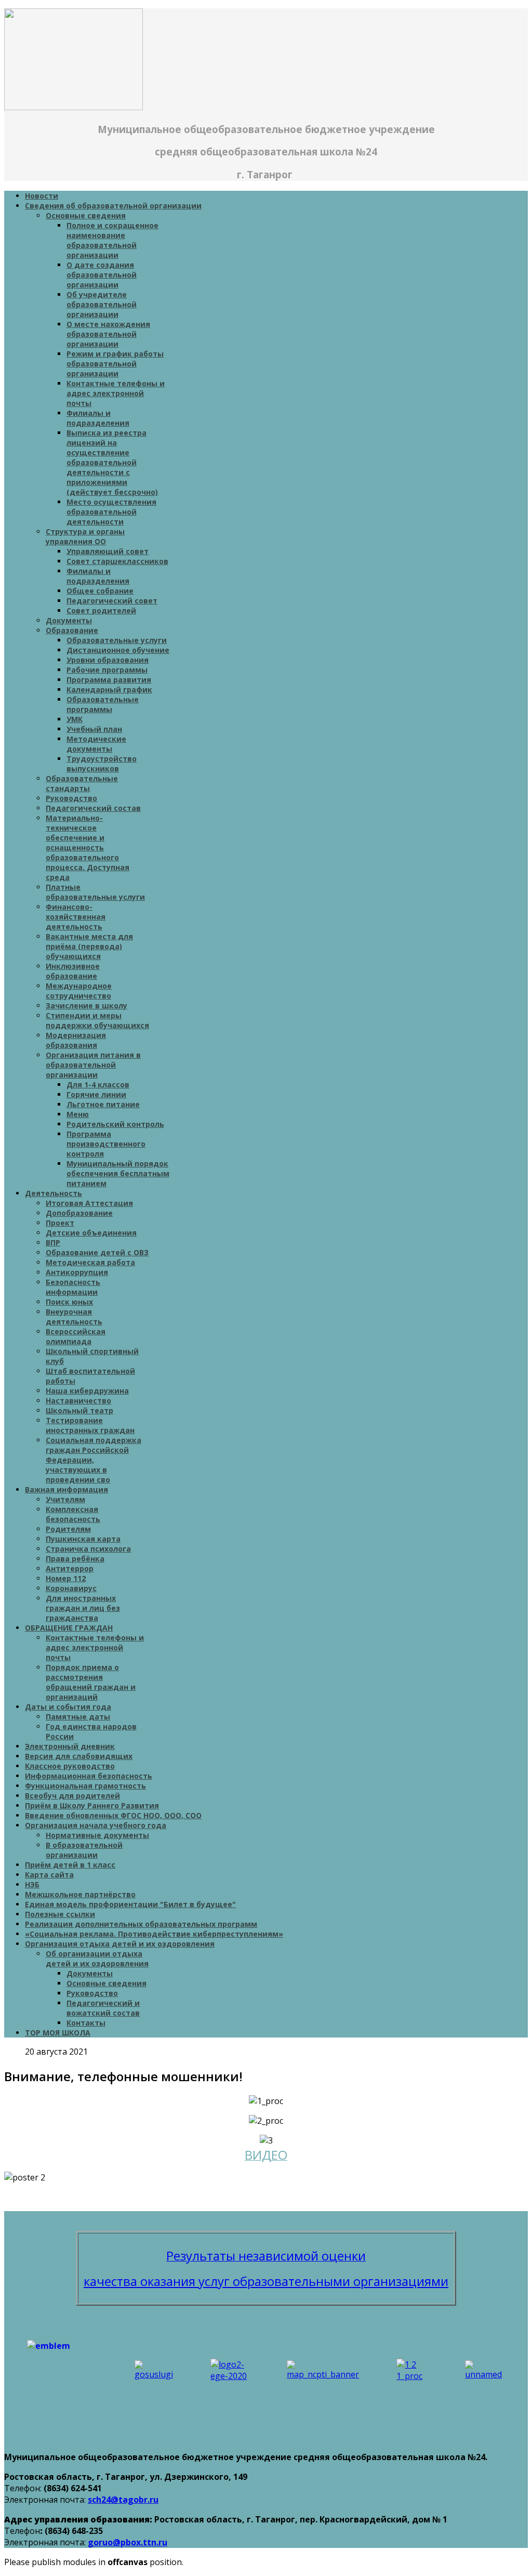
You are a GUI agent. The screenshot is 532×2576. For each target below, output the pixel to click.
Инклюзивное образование (73, 971)
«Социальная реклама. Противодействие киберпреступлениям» (154, 1934)
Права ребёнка (75, 1559)
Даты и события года (68, 1707)
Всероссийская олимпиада (76, 1336)
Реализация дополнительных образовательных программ (141, 1924)
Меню (78, 1114)
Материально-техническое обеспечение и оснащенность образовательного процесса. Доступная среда (88, 847)
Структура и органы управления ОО (85, 536)
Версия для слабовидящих (79, 1756)
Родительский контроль (115, 1124)
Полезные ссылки (60, 1914)
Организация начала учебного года (96, 1825)
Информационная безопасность (89, 1776)
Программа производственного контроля (106, 1144)
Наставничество (78, 1401)
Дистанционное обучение (118, 650)
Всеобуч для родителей (72, 1796)
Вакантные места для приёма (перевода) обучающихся (89, 946)
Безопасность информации (73, 1287)
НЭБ (32, 1884)
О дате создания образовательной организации (102, 275)
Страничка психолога (88, 1549)
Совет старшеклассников (117, 561)
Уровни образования (108, 660)
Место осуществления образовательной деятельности (111, 512)
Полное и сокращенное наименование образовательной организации (112, 240)
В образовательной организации (84, 1850)
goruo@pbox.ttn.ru (128, 2542)
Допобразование (79, 1213)
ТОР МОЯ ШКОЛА (58, 2033)
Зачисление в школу (87, 1006)
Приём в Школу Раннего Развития (92, 1805)
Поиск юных (69, 1302)
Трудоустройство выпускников (102, 764)
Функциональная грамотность (85, 1786)
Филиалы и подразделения (98, 418)
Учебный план (94, 729)
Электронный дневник (70, 1746)
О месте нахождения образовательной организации (108, 334)
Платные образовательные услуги (95, 892)
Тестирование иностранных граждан (90, 1425)
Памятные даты (78, 1717)
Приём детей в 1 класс (70, 1865)
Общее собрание (100, 591)
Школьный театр (79, 1410)
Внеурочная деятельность (74, 1317)
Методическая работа (90, 1262)
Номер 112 (66, 1578)
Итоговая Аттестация (89, 1203)
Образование (72, 630)
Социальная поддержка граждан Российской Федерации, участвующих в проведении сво (94, 1460)
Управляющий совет (108, 551)
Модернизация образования (76, 1040)
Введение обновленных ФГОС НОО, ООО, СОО (113, 1815)
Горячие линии (96, 1094)
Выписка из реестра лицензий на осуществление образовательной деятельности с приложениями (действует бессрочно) (112, 462)
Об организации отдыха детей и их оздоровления (97, 1959)
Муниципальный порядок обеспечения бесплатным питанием (118, 1173)
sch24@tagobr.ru (123, 2500)
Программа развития (109, 680)
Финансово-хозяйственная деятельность (76, 917)
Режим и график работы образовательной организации (115, 364)
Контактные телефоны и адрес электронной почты (116, 393)
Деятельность (54, 1193)
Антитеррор (70, 1568)
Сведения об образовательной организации (113, 206)
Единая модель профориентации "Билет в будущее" (130, 1904)
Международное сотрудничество (79, 991)
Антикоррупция (77, 1272)
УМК (75, 719)
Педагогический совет (112, 601)
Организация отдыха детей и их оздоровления (120, 1944)
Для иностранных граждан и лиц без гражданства (83, 1608)
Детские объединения (91, 1233)
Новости (42, 196)
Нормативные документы (97, 1835)
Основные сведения (86, 215)
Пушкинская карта (83, 1539)
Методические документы (96, 744)
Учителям (65, 1499)
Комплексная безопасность (73, 1514)
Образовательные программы (103, 704)
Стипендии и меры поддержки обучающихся (97, 1020)
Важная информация (66, 1489)
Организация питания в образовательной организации (93, 1065)
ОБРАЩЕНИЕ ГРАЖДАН (69, 1628)
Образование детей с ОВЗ (97, 1252)
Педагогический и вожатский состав (103, 2008)
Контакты (86, 2023)
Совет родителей (101, 610)
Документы (69, 620)
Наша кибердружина (87, 1391)
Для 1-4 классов (98, 1085)
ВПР (53, 1243)
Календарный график (109, 689)
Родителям (68, 1529)
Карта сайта (49, 1875)
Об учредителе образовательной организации (102, 304)
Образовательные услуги (117, 640)
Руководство (71, 798)
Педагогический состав (93, 808)
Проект (60, 1223)
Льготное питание (103, 1104)
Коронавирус (71, 1588)
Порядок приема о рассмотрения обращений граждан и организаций (91, 1682)
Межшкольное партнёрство (80, 1894)
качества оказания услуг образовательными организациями (266, 2281)
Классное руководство (70, 1766)
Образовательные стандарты (82, 783)
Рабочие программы (107, 670)
